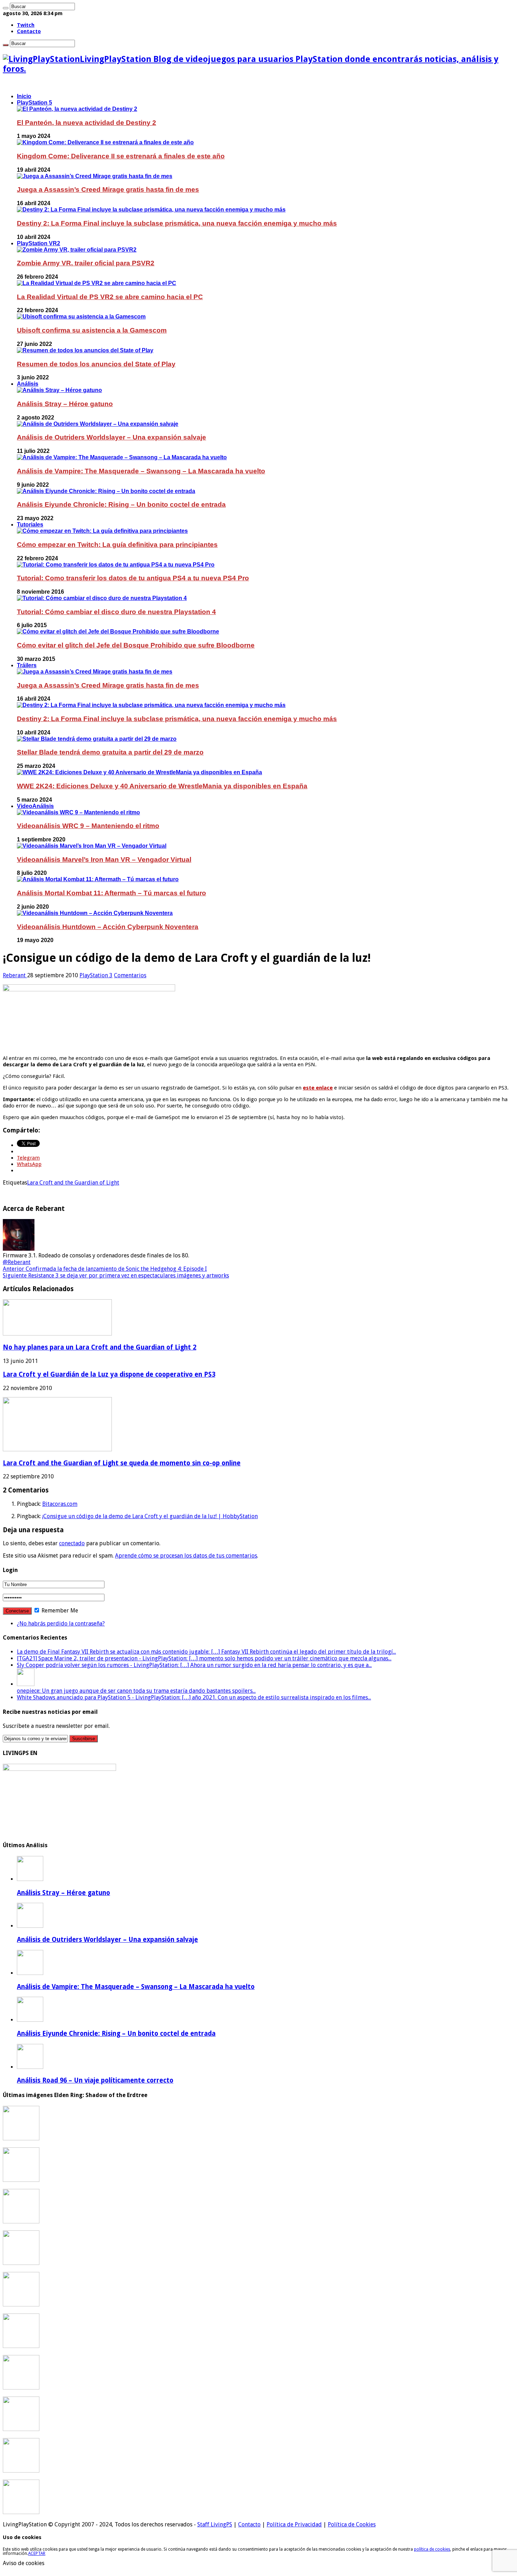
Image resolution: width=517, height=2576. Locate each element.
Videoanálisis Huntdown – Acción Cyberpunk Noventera (108, 927)
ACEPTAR (37, 2553)
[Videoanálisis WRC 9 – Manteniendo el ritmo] (78, 812)
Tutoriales (30, 525)
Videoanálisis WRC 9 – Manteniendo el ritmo (88, 826)
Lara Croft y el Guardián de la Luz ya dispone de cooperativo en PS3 (109, 1374)
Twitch (26, 25)
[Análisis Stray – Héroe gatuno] (59, 390)
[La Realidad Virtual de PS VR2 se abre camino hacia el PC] (97, 283)
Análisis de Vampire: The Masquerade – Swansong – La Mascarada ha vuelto (141, 471)
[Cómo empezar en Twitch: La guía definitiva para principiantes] (102, 531)
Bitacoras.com (60, 1504)
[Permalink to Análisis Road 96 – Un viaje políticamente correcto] (30, 2067)
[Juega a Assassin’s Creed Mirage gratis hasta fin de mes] (95, 176)
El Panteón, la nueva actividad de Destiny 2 (87, 123)
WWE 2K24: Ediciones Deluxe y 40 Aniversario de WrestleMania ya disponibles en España (162, 786)
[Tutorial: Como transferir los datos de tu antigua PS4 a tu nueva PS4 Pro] (116, 565)
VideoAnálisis (35, 806)
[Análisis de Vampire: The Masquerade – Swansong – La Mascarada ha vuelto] (122, 457)
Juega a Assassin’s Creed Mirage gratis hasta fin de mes (108, 190)
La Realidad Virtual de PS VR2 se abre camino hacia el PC (110, 297)
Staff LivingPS (215, 2524)
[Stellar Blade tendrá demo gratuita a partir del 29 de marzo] (97, 739)
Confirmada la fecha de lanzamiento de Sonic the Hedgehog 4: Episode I (105, 1269)
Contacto (29, 31)
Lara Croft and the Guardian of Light (73, 1183)
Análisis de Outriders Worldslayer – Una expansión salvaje (111, 437)
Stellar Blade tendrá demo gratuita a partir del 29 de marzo (110, 752)
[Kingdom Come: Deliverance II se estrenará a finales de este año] (105, 142)
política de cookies (432, 2549)
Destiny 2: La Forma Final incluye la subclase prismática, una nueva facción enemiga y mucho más (177, 223)
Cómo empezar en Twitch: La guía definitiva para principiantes (117, 545)
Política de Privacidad (294, 2524)
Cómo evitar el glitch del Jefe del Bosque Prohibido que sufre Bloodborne (136, 645)
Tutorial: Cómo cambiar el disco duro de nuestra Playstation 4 (116, 612)
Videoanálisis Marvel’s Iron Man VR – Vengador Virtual (104, 860)
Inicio (24, 96)
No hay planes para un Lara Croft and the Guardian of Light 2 (100, 1347)
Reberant (15, 975)
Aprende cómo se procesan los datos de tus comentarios (186, 1556)
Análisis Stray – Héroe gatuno (65, 404)
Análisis (28, 384)
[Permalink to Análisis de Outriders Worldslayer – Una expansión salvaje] (30, 1926)
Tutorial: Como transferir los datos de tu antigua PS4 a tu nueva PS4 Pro (133, 578)
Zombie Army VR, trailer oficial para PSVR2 (86, 263)
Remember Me (59, 1611)
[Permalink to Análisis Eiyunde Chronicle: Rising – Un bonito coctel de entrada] (30, 2020)
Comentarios (130, 975)
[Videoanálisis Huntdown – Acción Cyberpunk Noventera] (95, 913)
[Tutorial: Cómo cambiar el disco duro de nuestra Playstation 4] (102, 598)
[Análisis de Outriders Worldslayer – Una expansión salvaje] (98, 424)
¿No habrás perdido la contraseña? (61, 1624)
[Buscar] (6, 8)
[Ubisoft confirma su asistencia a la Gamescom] (81, 317)
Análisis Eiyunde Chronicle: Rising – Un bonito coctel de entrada (121, 504)
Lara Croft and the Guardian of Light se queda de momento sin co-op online (122, 1463)
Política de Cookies (352, 2524)
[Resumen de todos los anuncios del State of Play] (85, 350)
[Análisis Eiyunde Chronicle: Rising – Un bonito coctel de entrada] (106, 491)
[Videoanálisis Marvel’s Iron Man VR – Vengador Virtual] (92, 846)
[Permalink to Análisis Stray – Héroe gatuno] (30, 1879)
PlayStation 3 (96, 975)
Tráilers (27, 665)
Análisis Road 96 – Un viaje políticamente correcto (95, 2080)
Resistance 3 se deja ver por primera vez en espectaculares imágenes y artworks (116, 1276)
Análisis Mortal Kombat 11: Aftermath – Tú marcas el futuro (111, 893)
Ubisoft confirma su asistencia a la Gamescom (92, 330)
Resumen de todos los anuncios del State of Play (96, 364)
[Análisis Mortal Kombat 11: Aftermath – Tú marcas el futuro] (98, 879)
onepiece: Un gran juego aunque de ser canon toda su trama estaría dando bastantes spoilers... (136, 1691)
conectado (72, 1543)
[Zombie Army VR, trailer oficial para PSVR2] (77, 250)
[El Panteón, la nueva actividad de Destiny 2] (77, 109)
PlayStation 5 (34, 103)
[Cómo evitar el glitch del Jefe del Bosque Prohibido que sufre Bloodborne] (118, 632)
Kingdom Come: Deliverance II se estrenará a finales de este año (121, 156)
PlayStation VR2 (39, 243)
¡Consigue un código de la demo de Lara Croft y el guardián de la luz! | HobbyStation (150, 1516)
